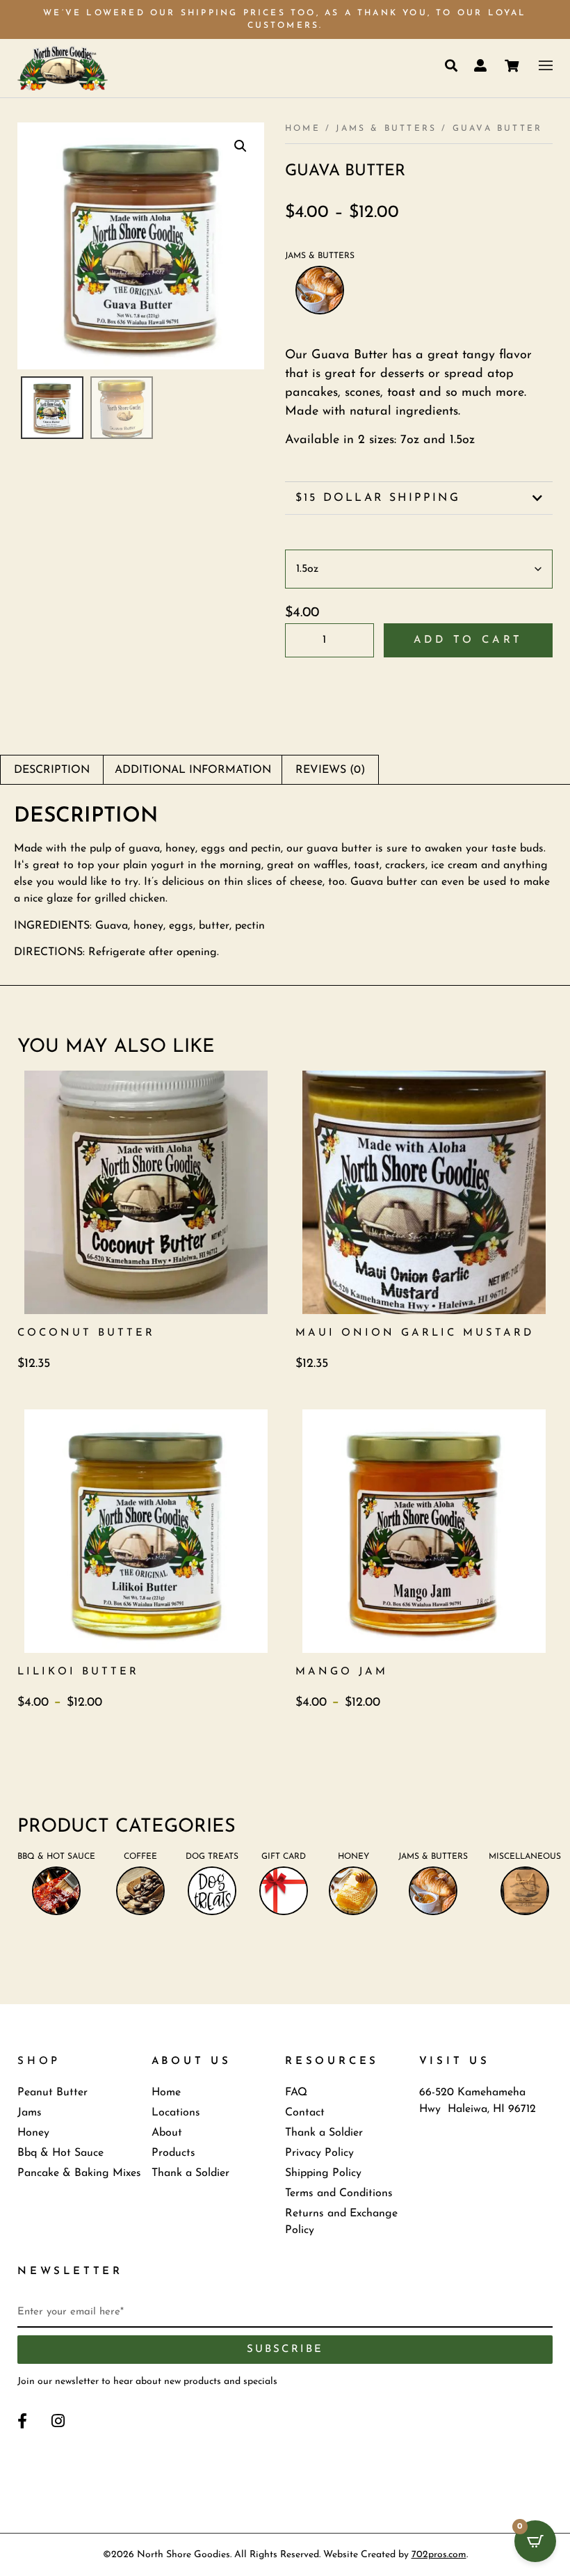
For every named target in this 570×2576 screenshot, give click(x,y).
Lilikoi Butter (78, 1672)
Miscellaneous (525, 1857)
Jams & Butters (386, 129)
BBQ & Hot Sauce (56, 1857)
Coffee (140, 1857)
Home (303, 129)
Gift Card (284, 1857)
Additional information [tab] (193, 770)
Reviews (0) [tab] (330, 770)
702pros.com (439, 2555)
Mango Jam (342, 1672)
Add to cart (469, 640)
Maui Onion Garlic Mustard (415, 1333)
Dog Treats (212, 1857)
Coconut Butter (86, 1333)
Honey (353, 1857)
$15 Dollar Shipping (378, 498)
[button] (241, 146)
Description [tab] (52, 770)
